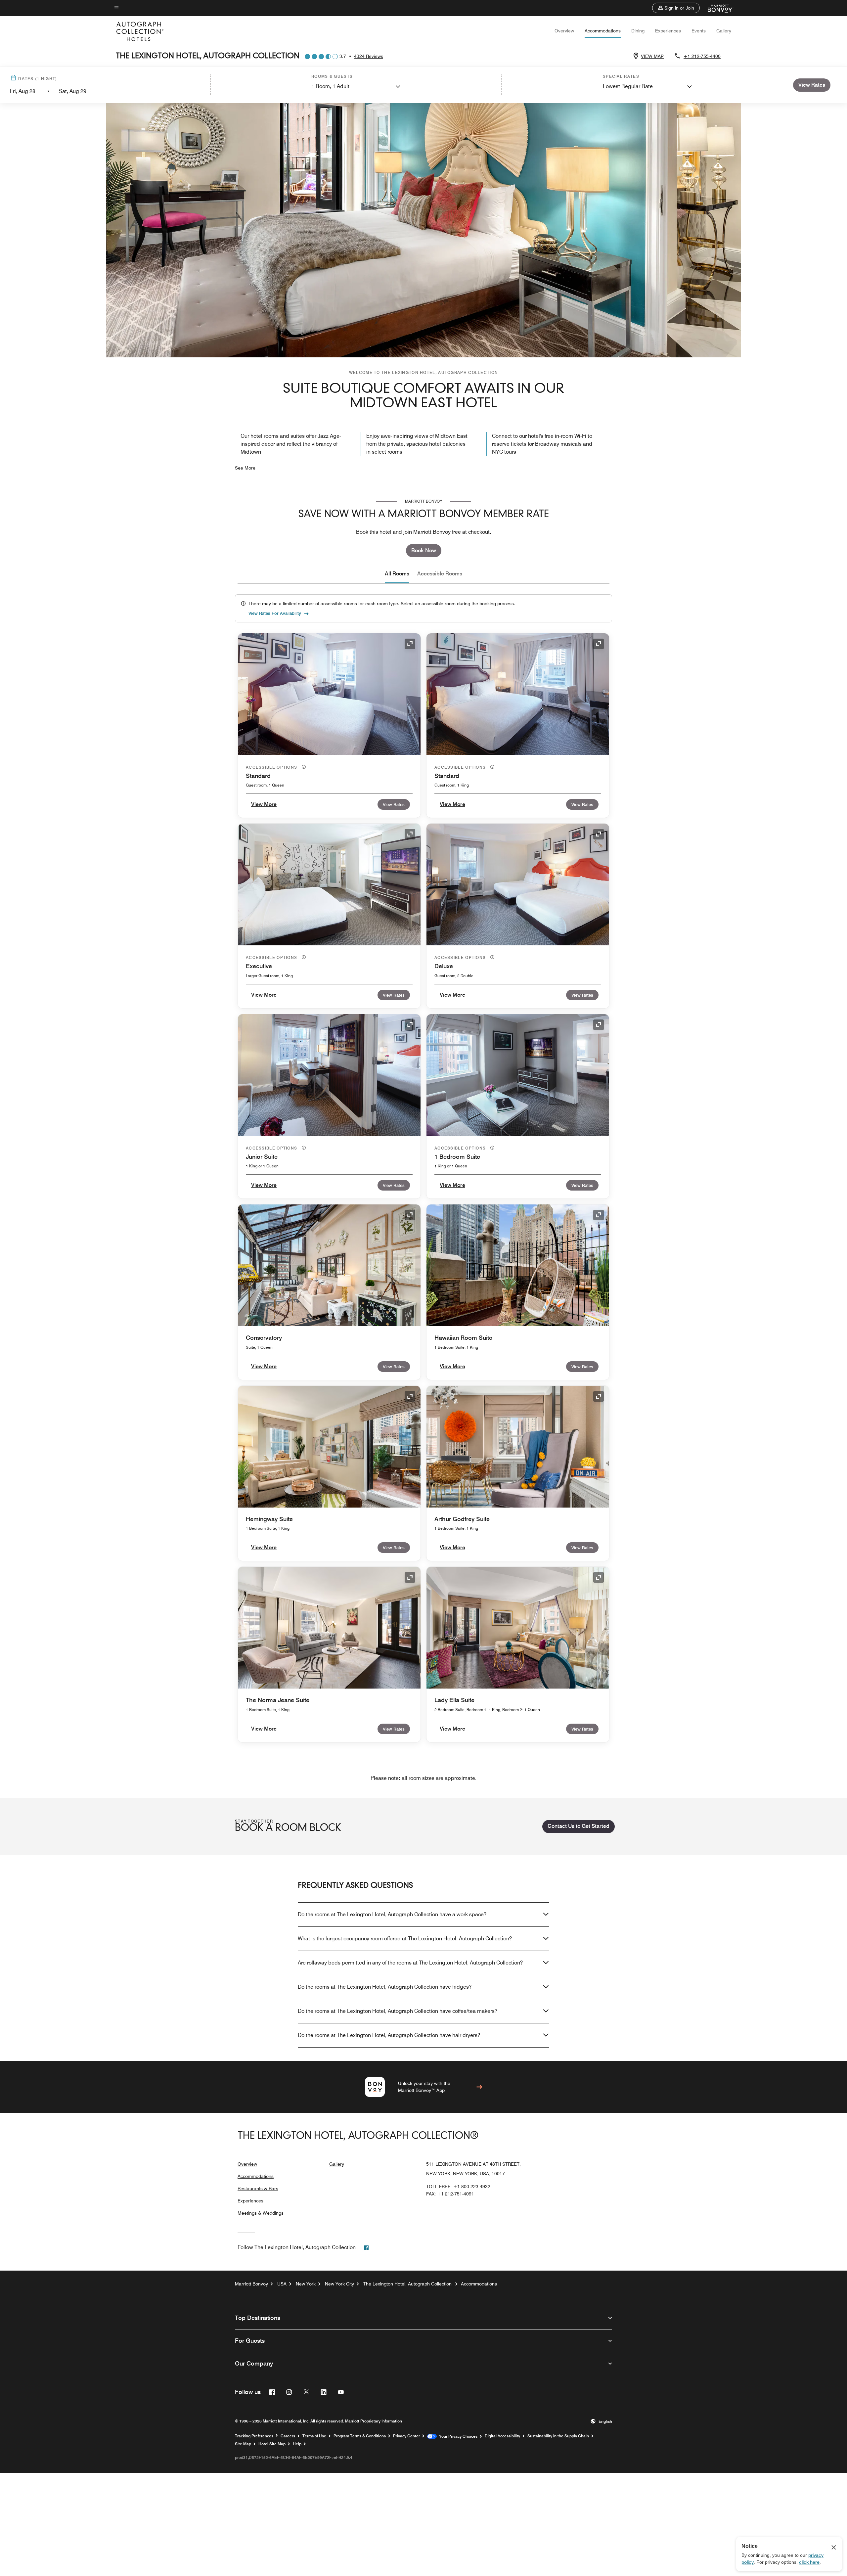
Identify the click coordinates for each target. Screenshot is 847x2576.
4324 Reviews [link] (369, 56)
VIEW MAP (652, 56)
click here (809, 2562)
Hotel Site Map (272, 2444)
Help (297, 2444)
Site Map (243, 2444)
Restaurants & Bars (258, 2189)
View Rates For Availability (275, 613)
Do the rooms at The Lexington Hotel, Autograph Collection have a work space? (392, 1914)
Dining (638, 31)
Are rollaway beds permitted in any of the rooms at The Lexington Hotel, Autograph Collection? (410, 1963)
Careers (288, 2436)
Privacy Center (406, 2436)
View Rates (394, 804)
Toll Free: (458, 2187)
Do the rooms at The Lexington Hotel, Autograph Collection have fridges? (385, 1987)
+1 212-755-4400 (702, 56)
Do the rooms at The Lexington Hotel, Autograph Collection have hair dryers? (389, 2035)
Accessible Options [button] (272, 767)
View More (264, 804)
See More (245, 468)
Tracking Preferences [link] (254, 2436)
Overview (564, 31)
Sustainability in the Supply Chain (558, 2436)
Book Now (424, 550)
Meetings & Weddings (261, 2213)
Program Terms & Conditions (360, 2436)
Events (699, 31)
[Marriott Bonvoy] (716, 8)
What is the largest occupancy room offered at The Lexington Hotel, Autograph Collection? (405, 1939)
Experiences (668, 31)
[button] (676, 8)
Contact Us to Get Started (579, 1826)
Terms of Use (314, 2436)
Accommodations (603, 31)
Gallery (724, 31)
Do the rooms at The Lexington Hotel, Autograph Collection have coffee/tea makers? (398, 2011)
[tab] (397, 574)
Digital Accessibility (502, 2436)
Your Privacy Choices (457, 2436)
